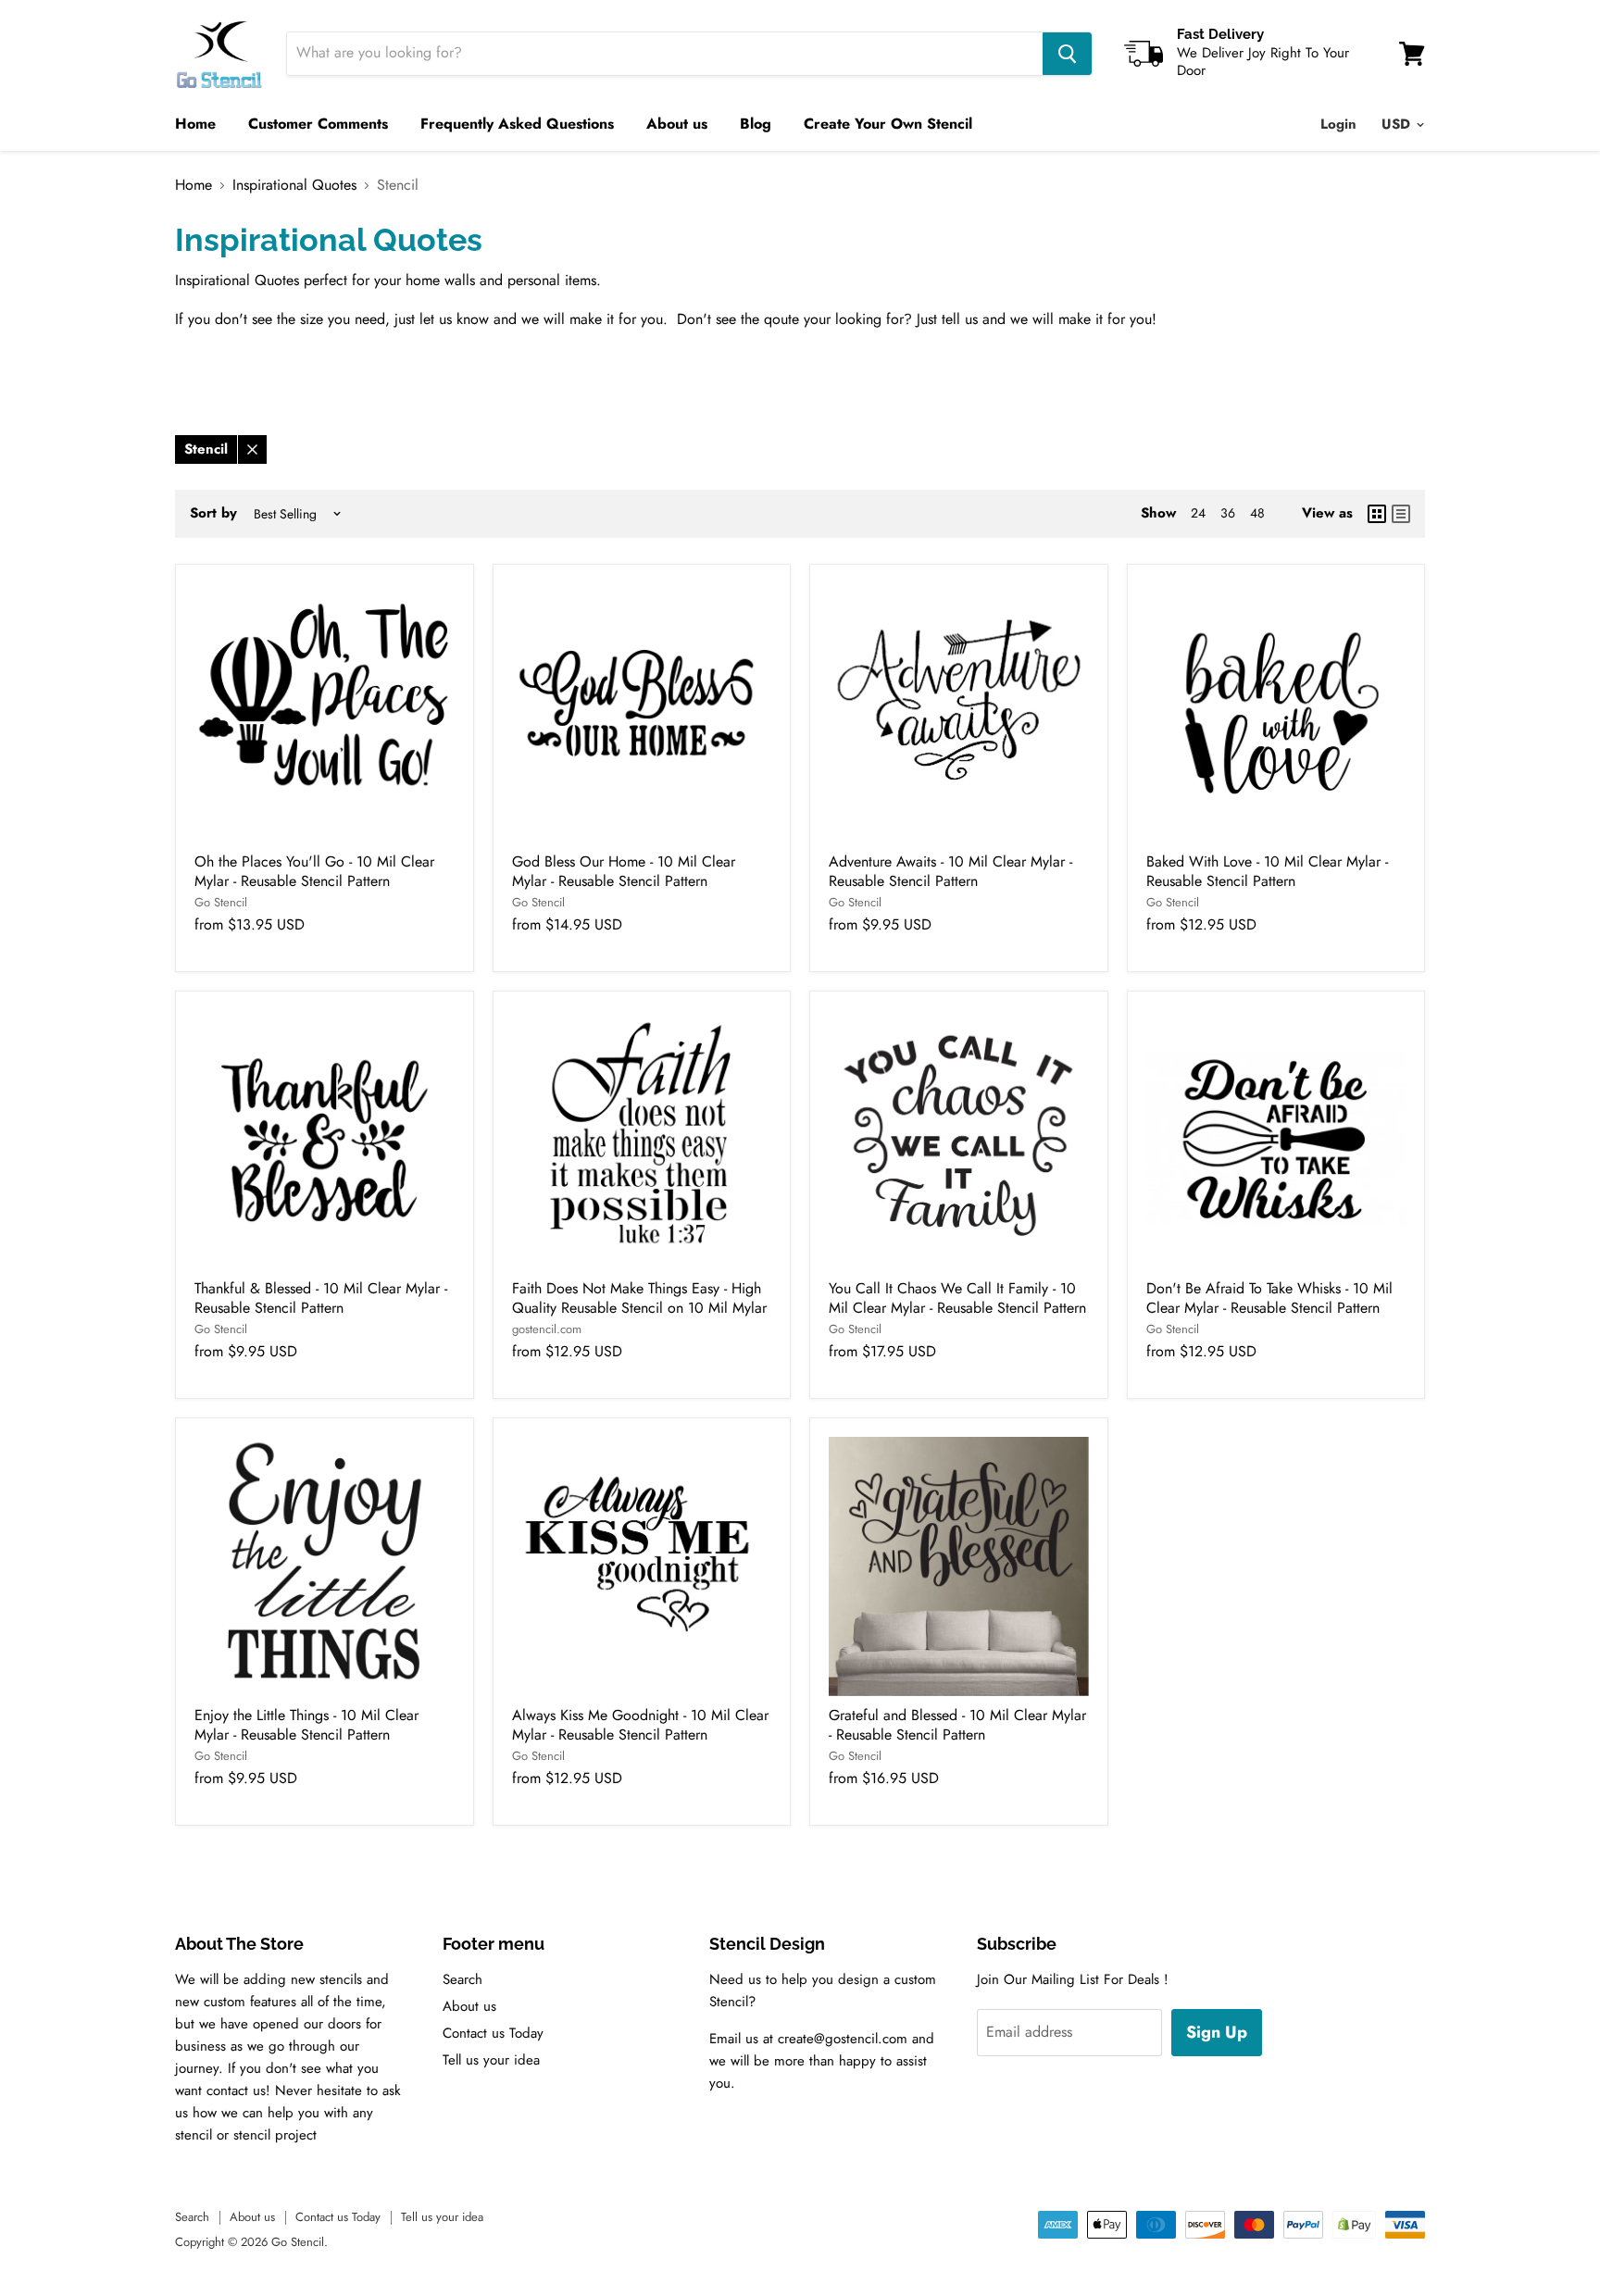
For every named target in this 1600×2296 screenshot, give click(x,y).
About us (677, 124)
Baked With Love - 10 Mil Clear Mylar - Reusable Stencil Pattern (1267, 871)
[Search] (1067, 54)
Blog (756, 124)
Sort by (213, 513)
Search (462, 1979)
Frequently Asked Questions (517, 124)
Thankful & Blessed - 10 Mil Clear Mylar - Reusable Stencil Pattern (321, 1298)
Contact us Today (493, 2033)
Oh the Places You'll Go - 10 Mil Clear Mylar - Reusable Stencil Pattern (314, 871)
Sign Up (1217, 2032)
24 (1198, 513)
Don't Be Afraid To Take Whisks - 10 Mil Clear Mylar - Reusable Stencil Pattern (1269, 1298)
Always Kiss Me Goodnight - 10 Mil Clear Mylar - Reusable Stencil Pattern (640, 1725)
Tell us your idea (491, 2060)
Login (1338, 124)
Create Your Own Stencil (888, 124)
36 (1228, 513)
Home (195, 124)
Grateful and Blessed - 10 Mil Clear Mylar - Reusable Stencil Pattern (957, 1725)
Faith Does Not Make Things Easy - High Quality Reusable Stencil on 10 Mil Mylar (639, 1298)
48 (1257, 513)
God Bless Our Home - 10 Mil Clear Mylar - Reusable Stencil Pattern (624, 871)
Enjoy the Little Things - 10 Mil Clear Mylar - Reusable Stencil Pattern (306, 1725)
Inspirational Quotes (294, 185)
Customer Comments (318, 124)
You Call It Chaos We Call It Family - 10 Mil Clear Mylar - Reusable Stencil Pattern (957, 1298)
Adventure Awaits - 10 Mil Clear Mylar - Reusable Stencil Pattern (950, 871)
